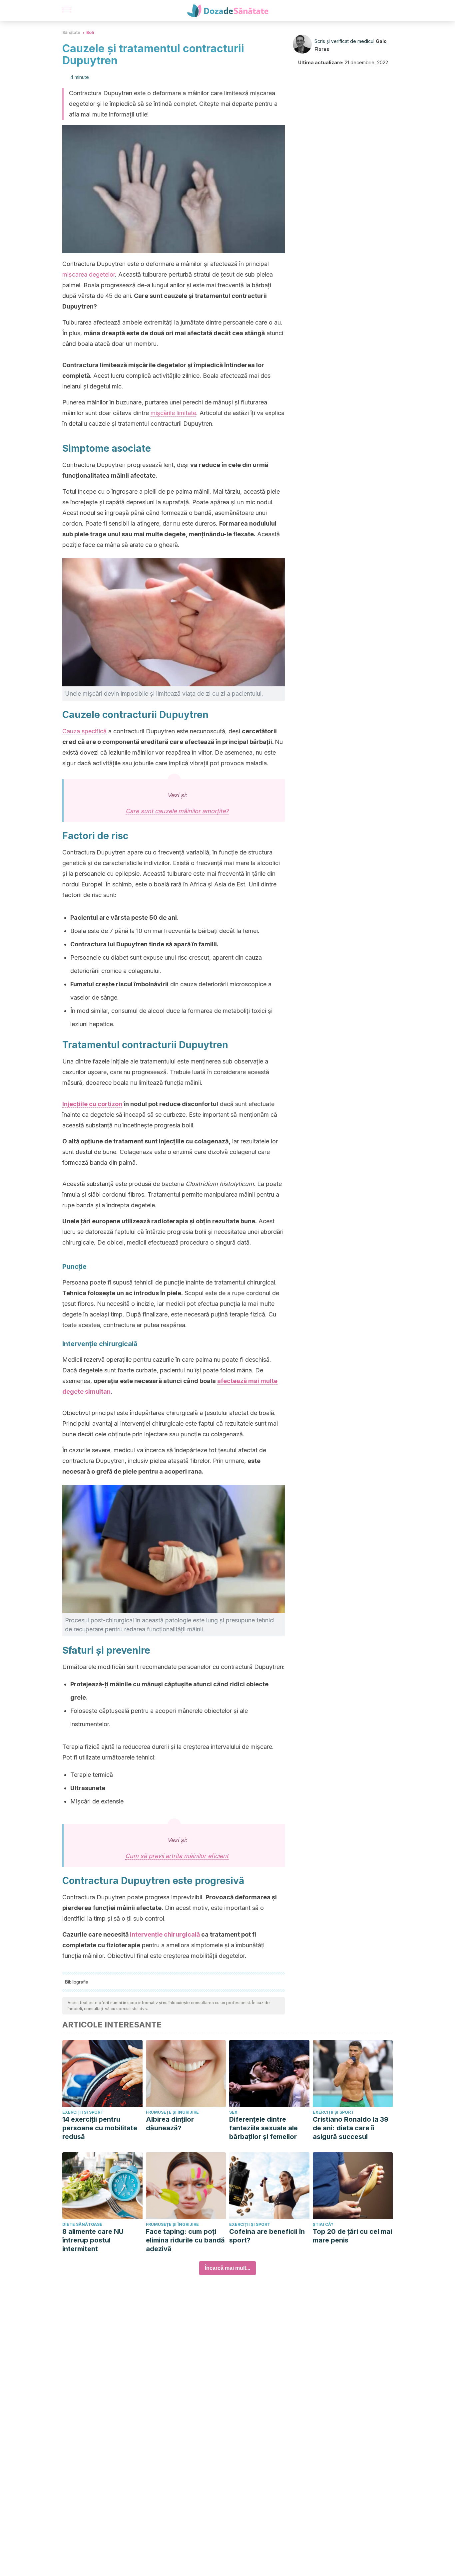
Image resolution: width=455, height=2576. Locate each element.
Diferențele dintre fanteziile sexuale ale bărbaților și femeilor (263, 2128)
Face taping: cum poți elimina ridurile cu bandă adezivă (185, 2240)
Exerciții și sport (83, 2112)
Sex (233, 2112)
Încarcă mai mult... (227, 2268)
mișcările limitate (173, 413)
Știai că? (323, 2224)
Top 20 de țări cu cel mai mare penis (352, 2236)
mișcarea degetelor (89, 274)
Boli (90, 32)
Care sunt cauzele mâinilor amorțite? (177, 811)
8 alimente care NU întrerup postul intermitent (93, 2240)
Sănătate (71, 32)
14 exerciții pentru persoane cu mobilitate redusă (100, 2128)
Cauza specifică (84, 731)
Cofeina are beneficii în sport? (267, 2236)
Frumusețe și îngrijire (172, 2112)
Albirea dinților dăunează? (170, 2124)
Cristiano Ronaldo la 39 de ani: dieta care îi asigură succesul (351, 2128)
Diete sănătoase (82, 2224)
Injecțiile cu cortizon (92, 1104)
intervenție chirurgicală (165, 1934)
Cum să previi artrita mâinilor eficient (177, 1856)
